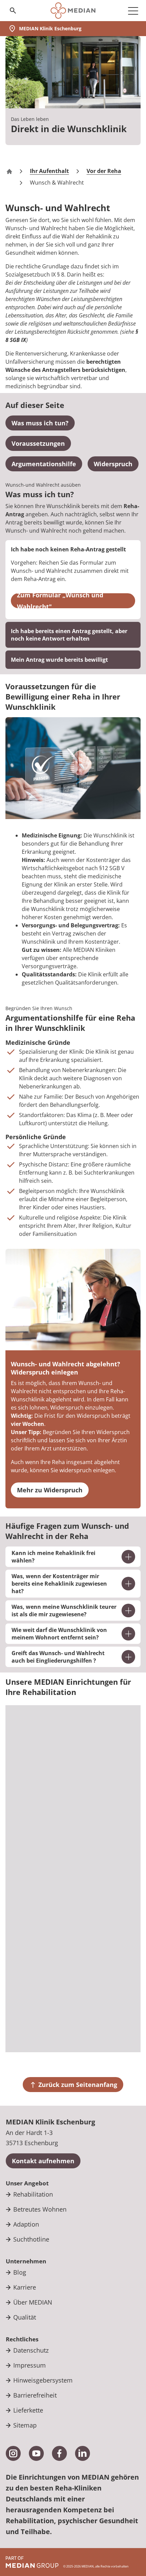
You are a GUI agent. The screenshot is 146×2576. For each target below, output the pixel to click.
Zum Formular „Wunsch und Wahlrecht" (60, 601)
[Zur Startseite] (73, 11)
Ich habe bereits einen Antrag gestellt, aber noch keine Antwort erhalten (69, 635)
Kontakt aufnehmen (43, 2161)
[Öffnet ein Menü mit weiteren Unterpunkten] (133, 11)
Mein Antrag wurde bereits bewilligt (59, 660)
